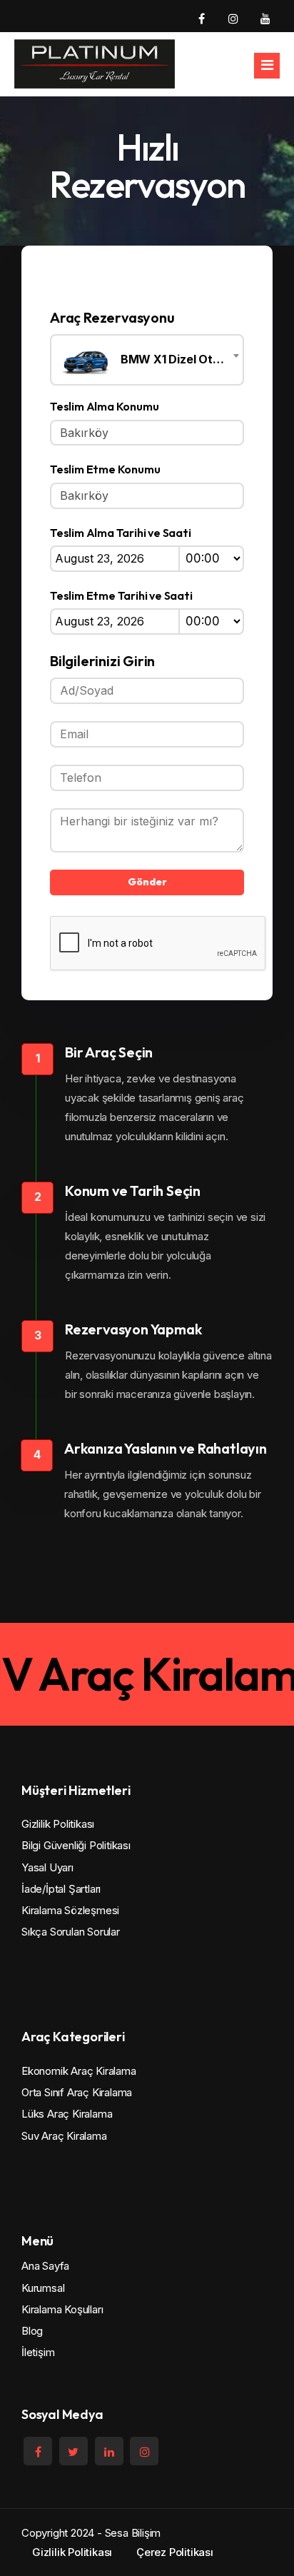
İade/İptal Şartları (61, 1889)
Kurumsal (43, 2288)
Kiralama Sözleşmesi (70, 1910)
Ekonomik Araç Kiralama (79, 2071)
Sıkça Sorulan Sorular (71, 1932)
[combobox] (147, 360)
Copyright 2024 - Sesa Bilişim (91, 2533)
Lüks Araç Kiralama (67, 2114)
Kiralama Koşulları (62, 2309)
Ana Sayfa (45, 2266)
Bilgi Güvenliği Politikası (76, 1845)
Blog (32, 2331)
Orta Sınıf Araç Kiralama (77, 2092)
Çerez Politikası (175, 2552)
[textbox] (147, 360)
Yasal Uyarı (47, 1867)
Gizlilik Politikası (58, 1824)
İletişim (38, 2352)
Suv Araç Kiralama (64, 2136)
